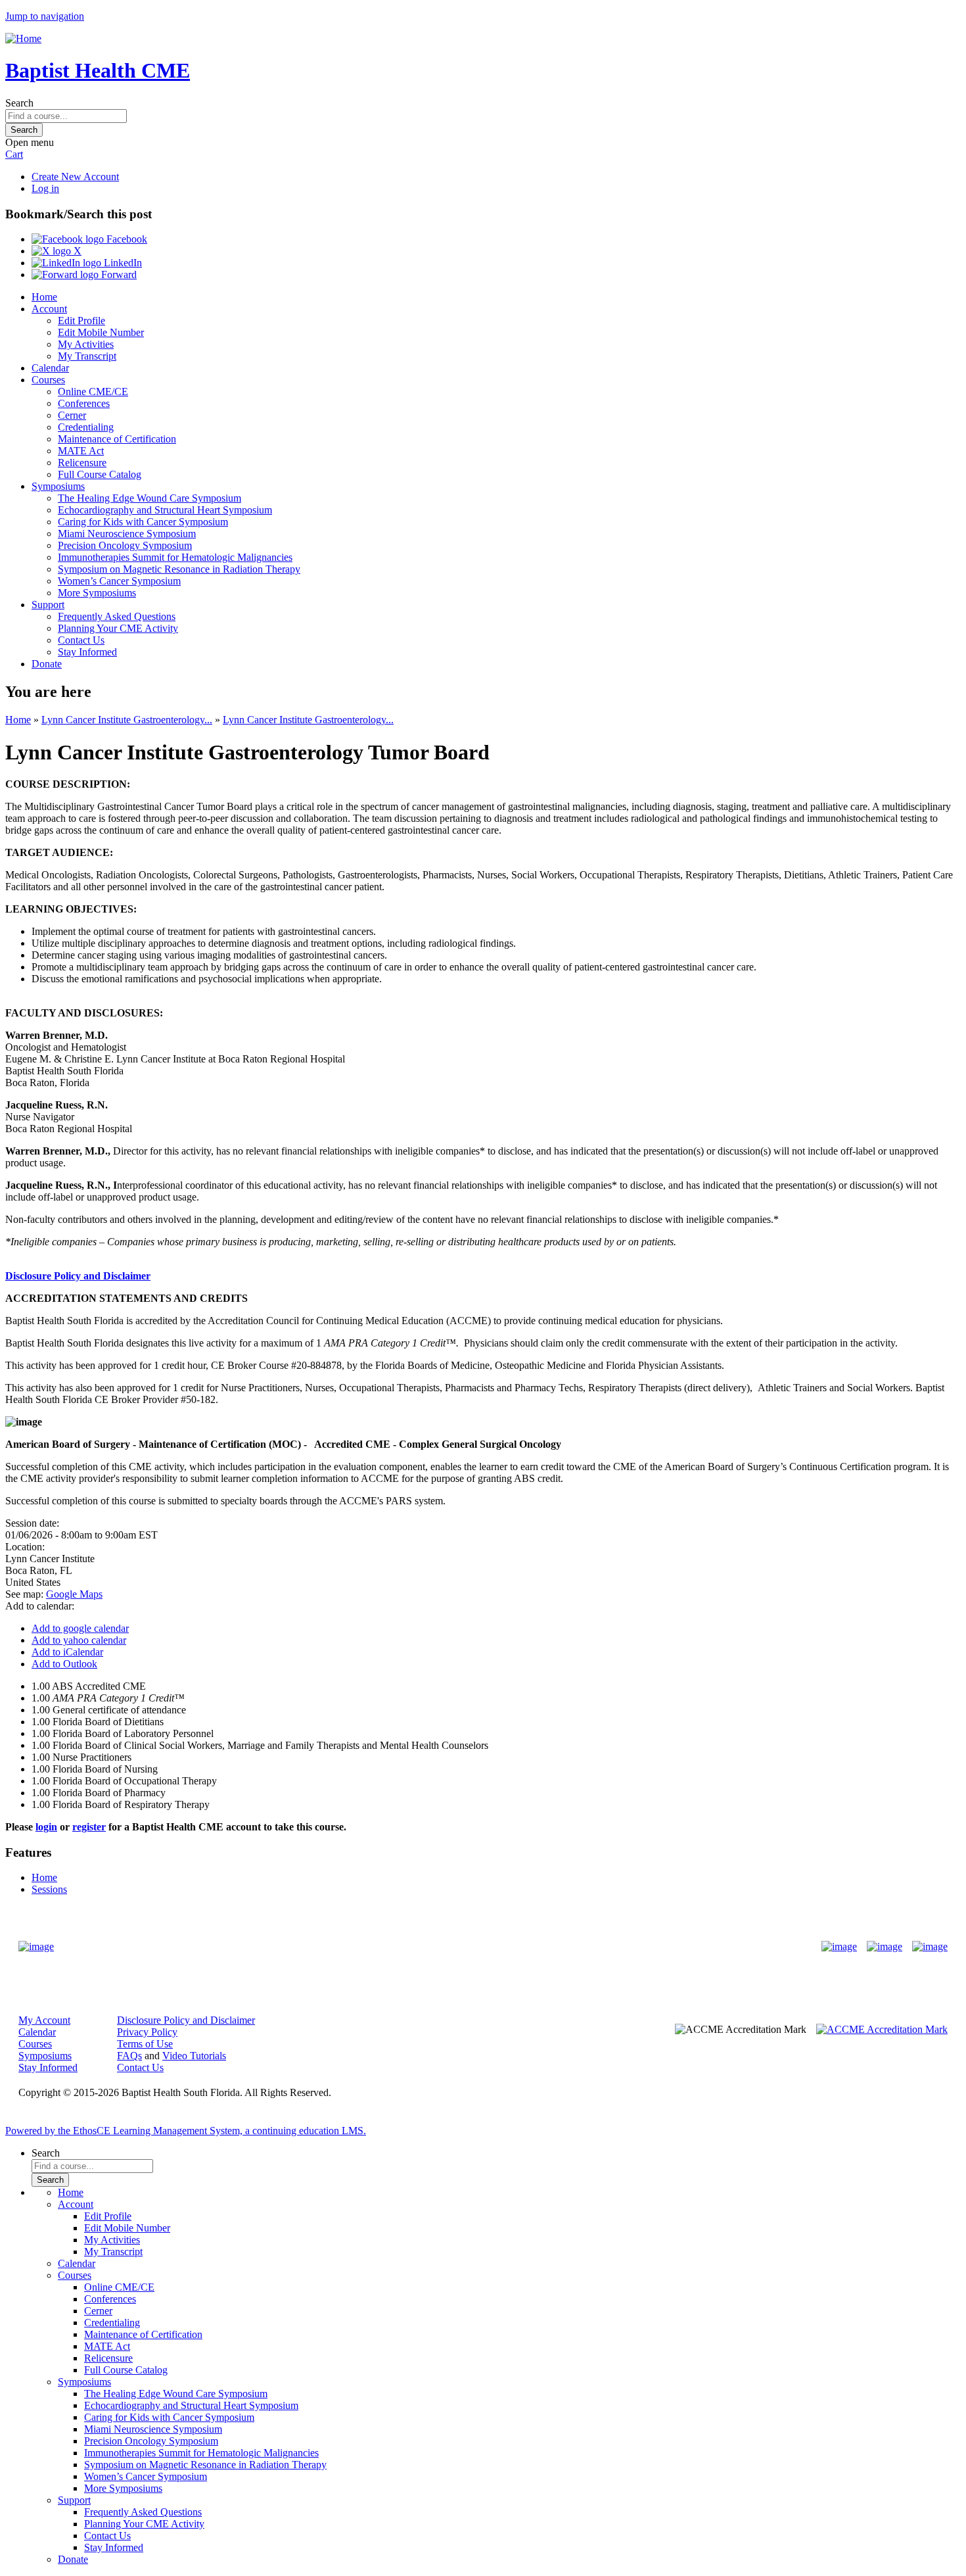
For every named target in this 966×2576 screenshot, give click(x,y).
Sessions (49, 1889)
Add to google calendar (80, 1628)
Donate (47, 664)
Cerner (72, 415)
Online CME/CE (93, 392)
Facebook (126, 239)
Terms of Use (145, 2044)
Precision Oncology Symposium (125, 545)
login (46, 1827)
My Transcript (87, 356)
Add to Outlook (64, 1664)
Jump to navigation (45, 16)
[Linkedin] (930, 1947)
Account (49, 309)
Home (44, 297)
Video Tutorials (194, 2056)
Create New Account (75, 177)
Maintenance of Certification (117, 439)
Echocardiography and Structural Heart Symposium (165, 510)
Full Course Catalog (100, 474)
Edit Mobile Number (101, 332)
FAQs (129, 2056)
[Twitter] (885, 1947)
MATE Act (81, 451)
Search (19, 103)
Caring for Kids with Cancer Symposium (143, 522)
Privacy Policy (147, 2032)
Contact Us (81, 640)
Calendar (50, 368)
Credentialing (86, 427)
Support (48, 605)
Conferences (84, 403)
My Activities (86, 344)
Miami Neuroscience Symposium (127, 534)
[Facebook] (839, 1947)
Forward (118, 274)
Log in (45, 188)
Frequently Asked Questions (117, 616)
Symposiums (58, 486)
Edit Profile (81, 321)
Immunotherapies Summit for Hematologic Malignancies (175, 557)
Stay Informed (87, 652)
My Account (44, 2020)
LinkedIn (122, 263)
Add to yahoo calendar (79, 1640)
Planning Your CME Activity (118, 628)
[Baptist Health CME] (36, 1947)
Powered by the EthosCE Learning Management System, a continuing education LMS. (186, 2131)
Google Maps (74, 1594)
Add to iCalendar (67, 1652)
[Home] (23, 38)
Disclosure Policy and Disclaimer (78, 1276)
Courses (48, 380)
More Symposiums (97, 593)
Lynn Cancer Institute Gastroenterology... (127, 720)
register (89, 1827)
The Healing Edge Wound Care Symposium (149, 498)
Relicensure (82, 463)
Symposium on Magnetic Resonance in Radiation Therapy (179, 569)
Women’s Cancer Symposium (119, 581)
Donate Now (442, 1946)
